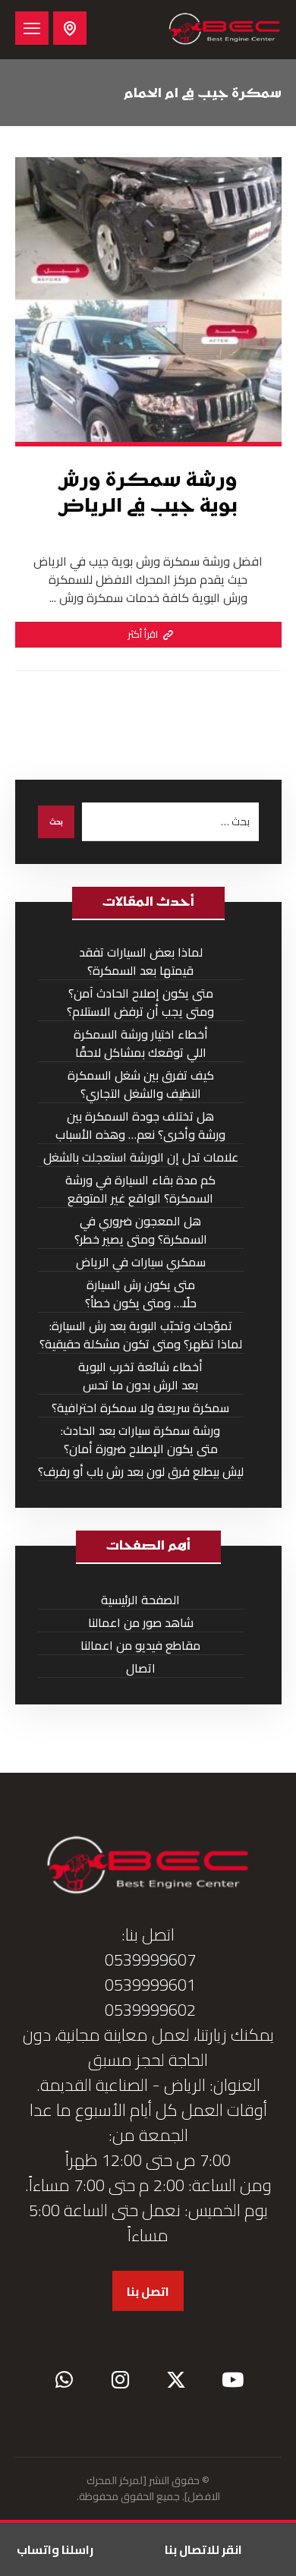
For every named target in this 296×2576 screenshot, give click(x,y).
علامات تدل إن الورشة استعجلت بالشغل (141, 1157)
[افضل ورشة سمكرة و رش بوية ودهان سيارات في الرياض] (225, 30)
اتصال (141, 1668)
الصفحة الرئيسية (140, 1600)
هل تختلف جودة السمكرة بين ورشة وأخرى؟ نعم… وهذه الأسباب (140, 1126)
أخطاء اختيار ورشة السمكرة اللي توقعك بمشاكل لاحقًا (141, 1044)
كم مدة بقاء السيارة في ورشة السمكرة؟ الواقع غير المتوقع (140, 1189)
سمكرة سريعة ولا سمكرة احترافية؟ (140, 1408)
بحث (56, 822)
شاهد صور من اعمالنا (141, 1623)
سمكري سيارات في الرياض (141, 1262)
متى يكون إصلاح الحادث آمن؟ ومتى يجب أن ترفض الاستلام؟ (140, 1003)
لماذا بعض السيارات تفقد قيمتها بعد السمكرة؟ (141, 962)
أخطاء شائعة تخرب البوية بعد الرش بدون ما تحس (140, 1376)
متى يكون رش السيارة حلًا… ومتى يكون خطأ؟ (141, 1294)
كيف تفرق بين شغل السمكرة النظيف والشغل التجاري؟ (141, 1085)
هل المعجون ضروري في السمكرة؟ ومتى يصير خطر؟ (141, 1230)
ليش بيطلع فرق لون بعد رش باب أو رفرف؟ (141, 1472)
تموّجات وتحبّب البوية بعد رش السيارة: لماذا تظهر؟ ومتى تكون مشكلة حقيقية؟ (141, 1335)
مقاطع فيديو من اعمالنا (140, 1646)
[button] (32, 28)
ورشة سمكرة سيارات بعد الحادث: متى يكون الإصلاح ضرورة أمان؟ (140, 1440)
